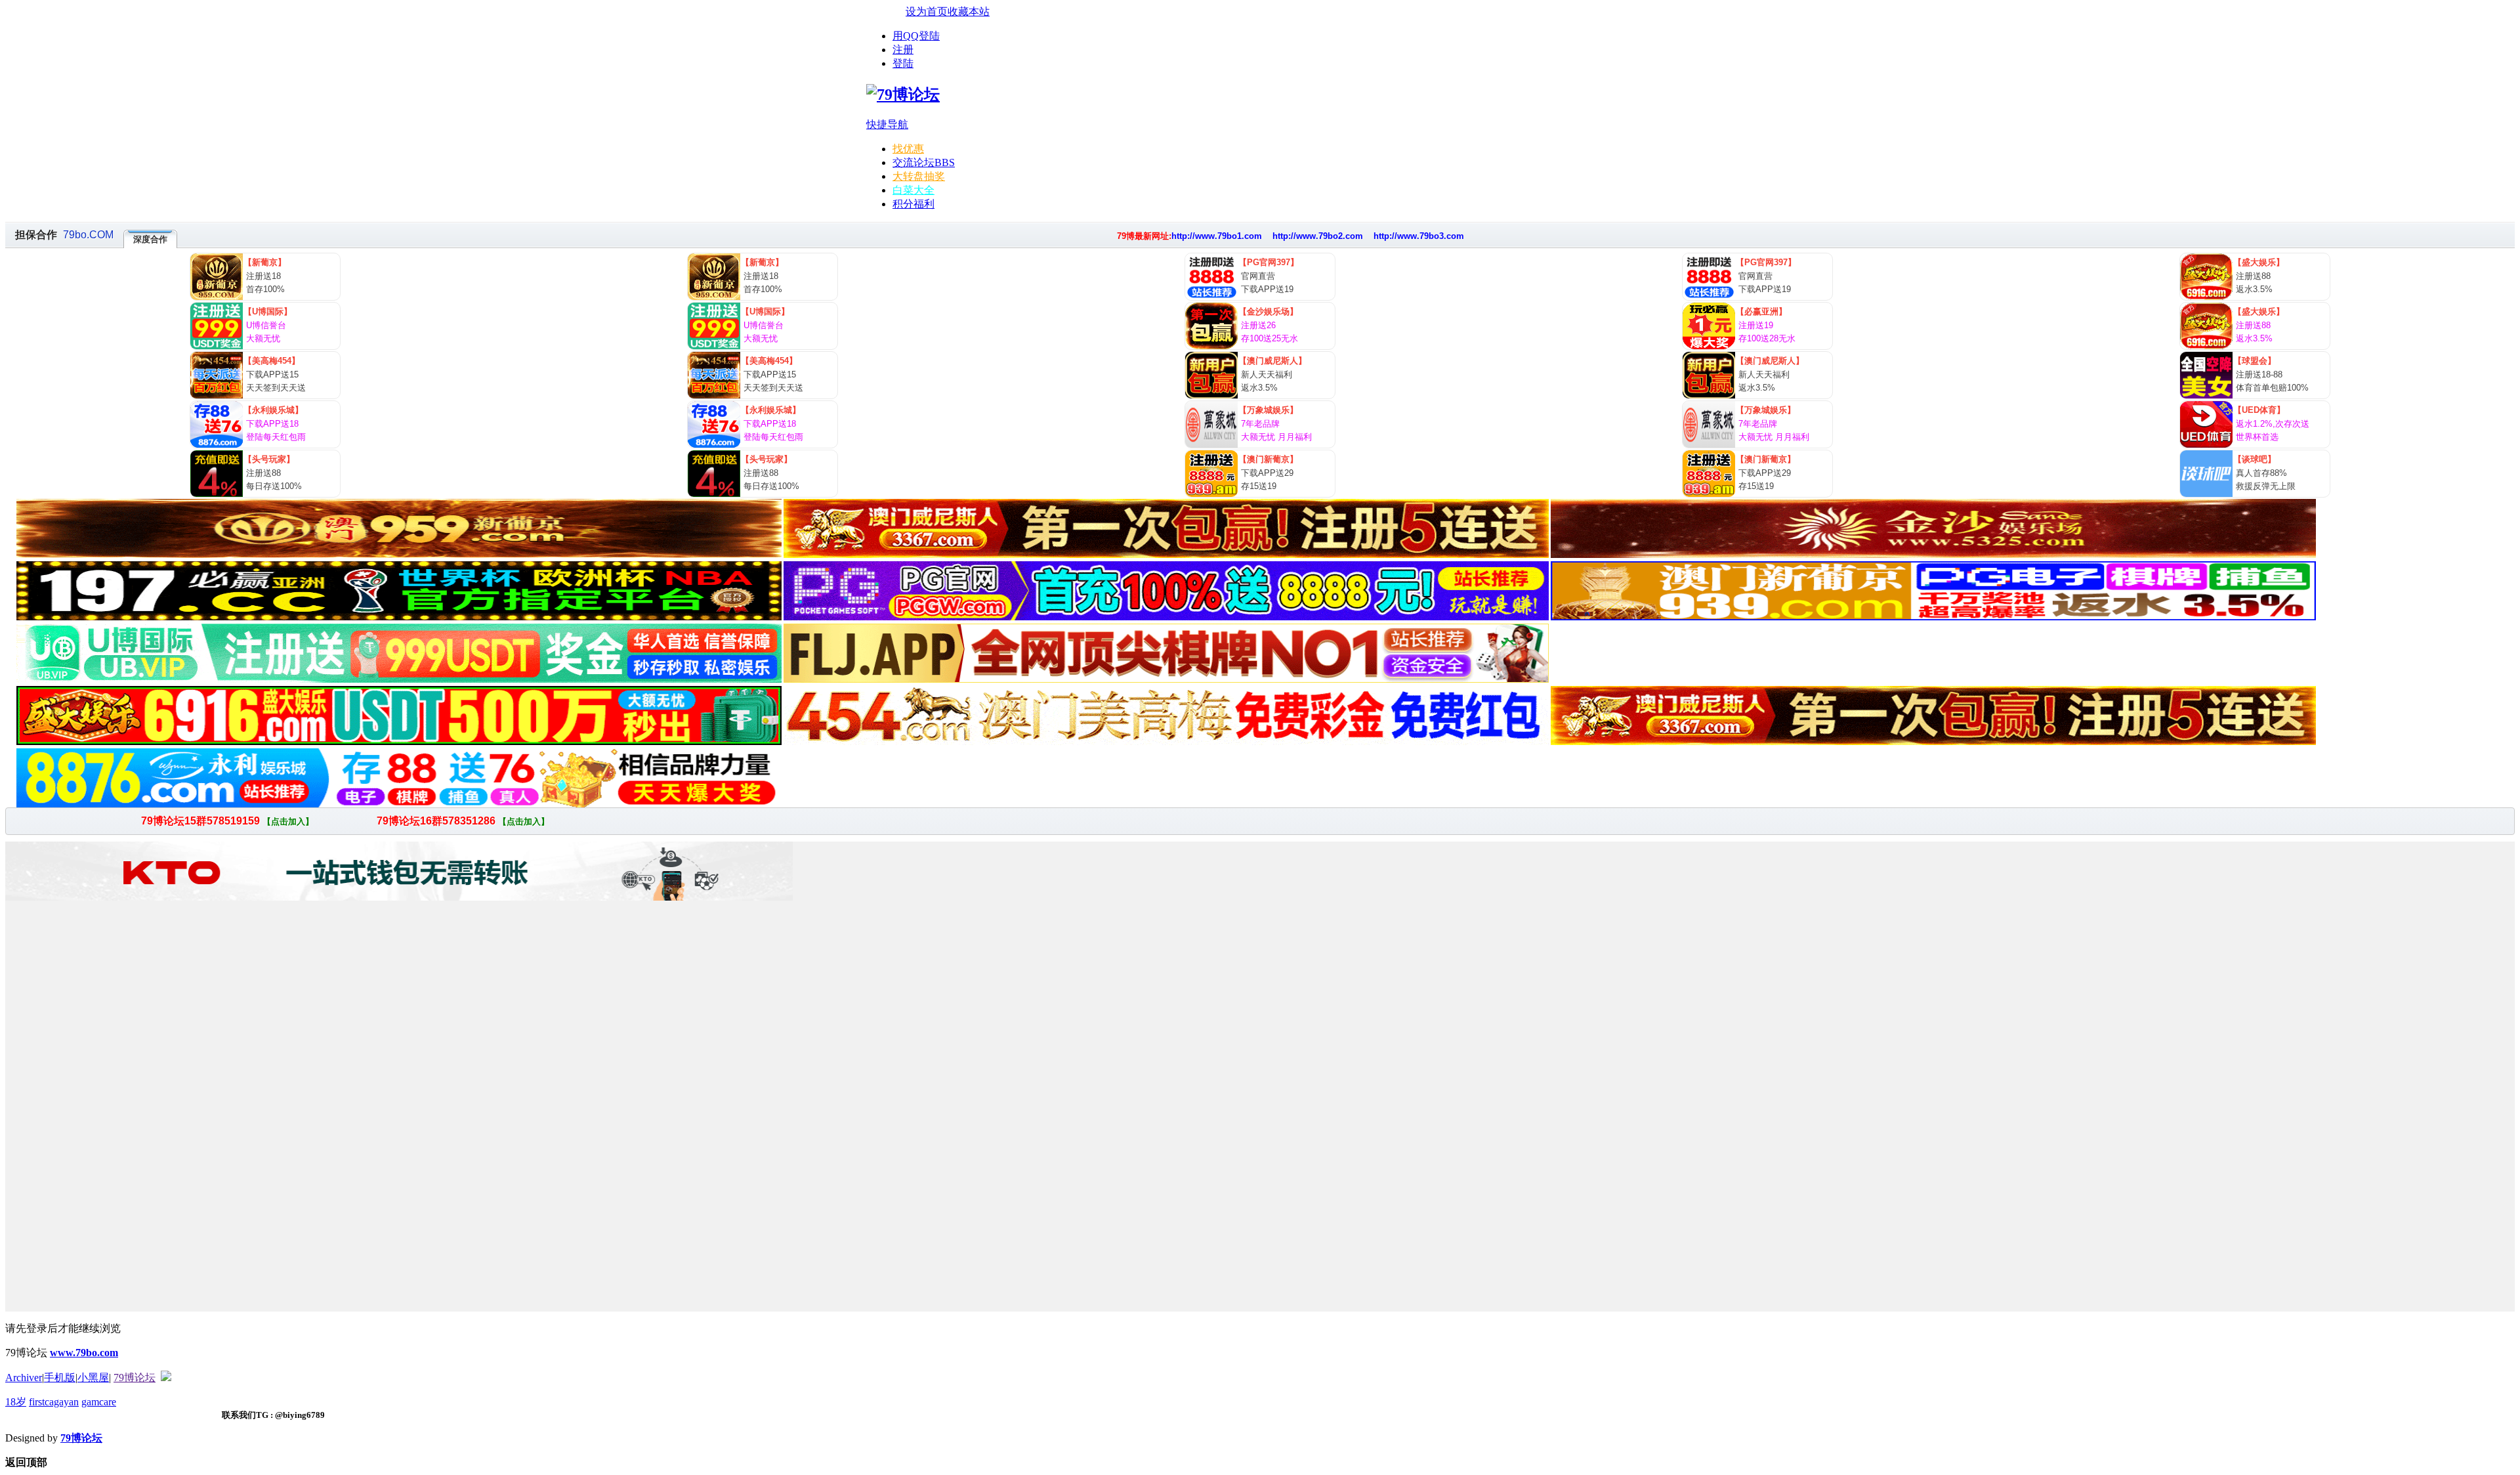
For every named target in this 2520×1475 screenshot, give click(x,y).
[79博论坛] (903, 95)
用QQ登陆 (916, 36)
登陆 (903, 63)
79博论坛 (135, 1378)
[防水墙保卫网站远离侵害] (166, 1378)
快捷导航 (887, 124)
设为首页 (927, 11)
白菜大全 (913, 190)
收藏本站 (969, 11)
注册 (903, 50)
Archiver (24, 1378)
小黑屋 (93, 1378)
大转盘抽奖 (919, 176)
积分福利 (913, 204)
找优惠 (908, 149)
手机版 (60, 1378)
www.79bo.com (84, 1353)
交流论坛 (924, 162)
